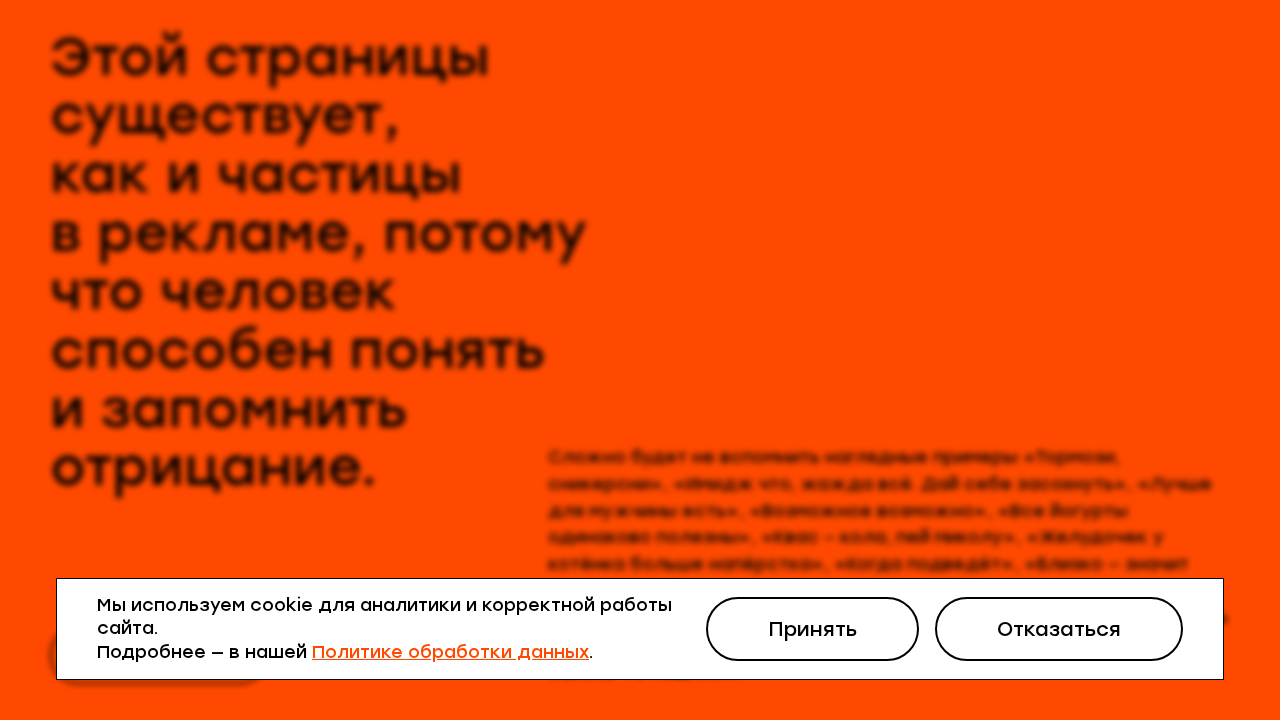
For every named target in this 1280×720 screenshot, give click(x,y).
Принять (812, 629)
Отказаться (1059, 629)
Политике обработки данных (450, 652)
